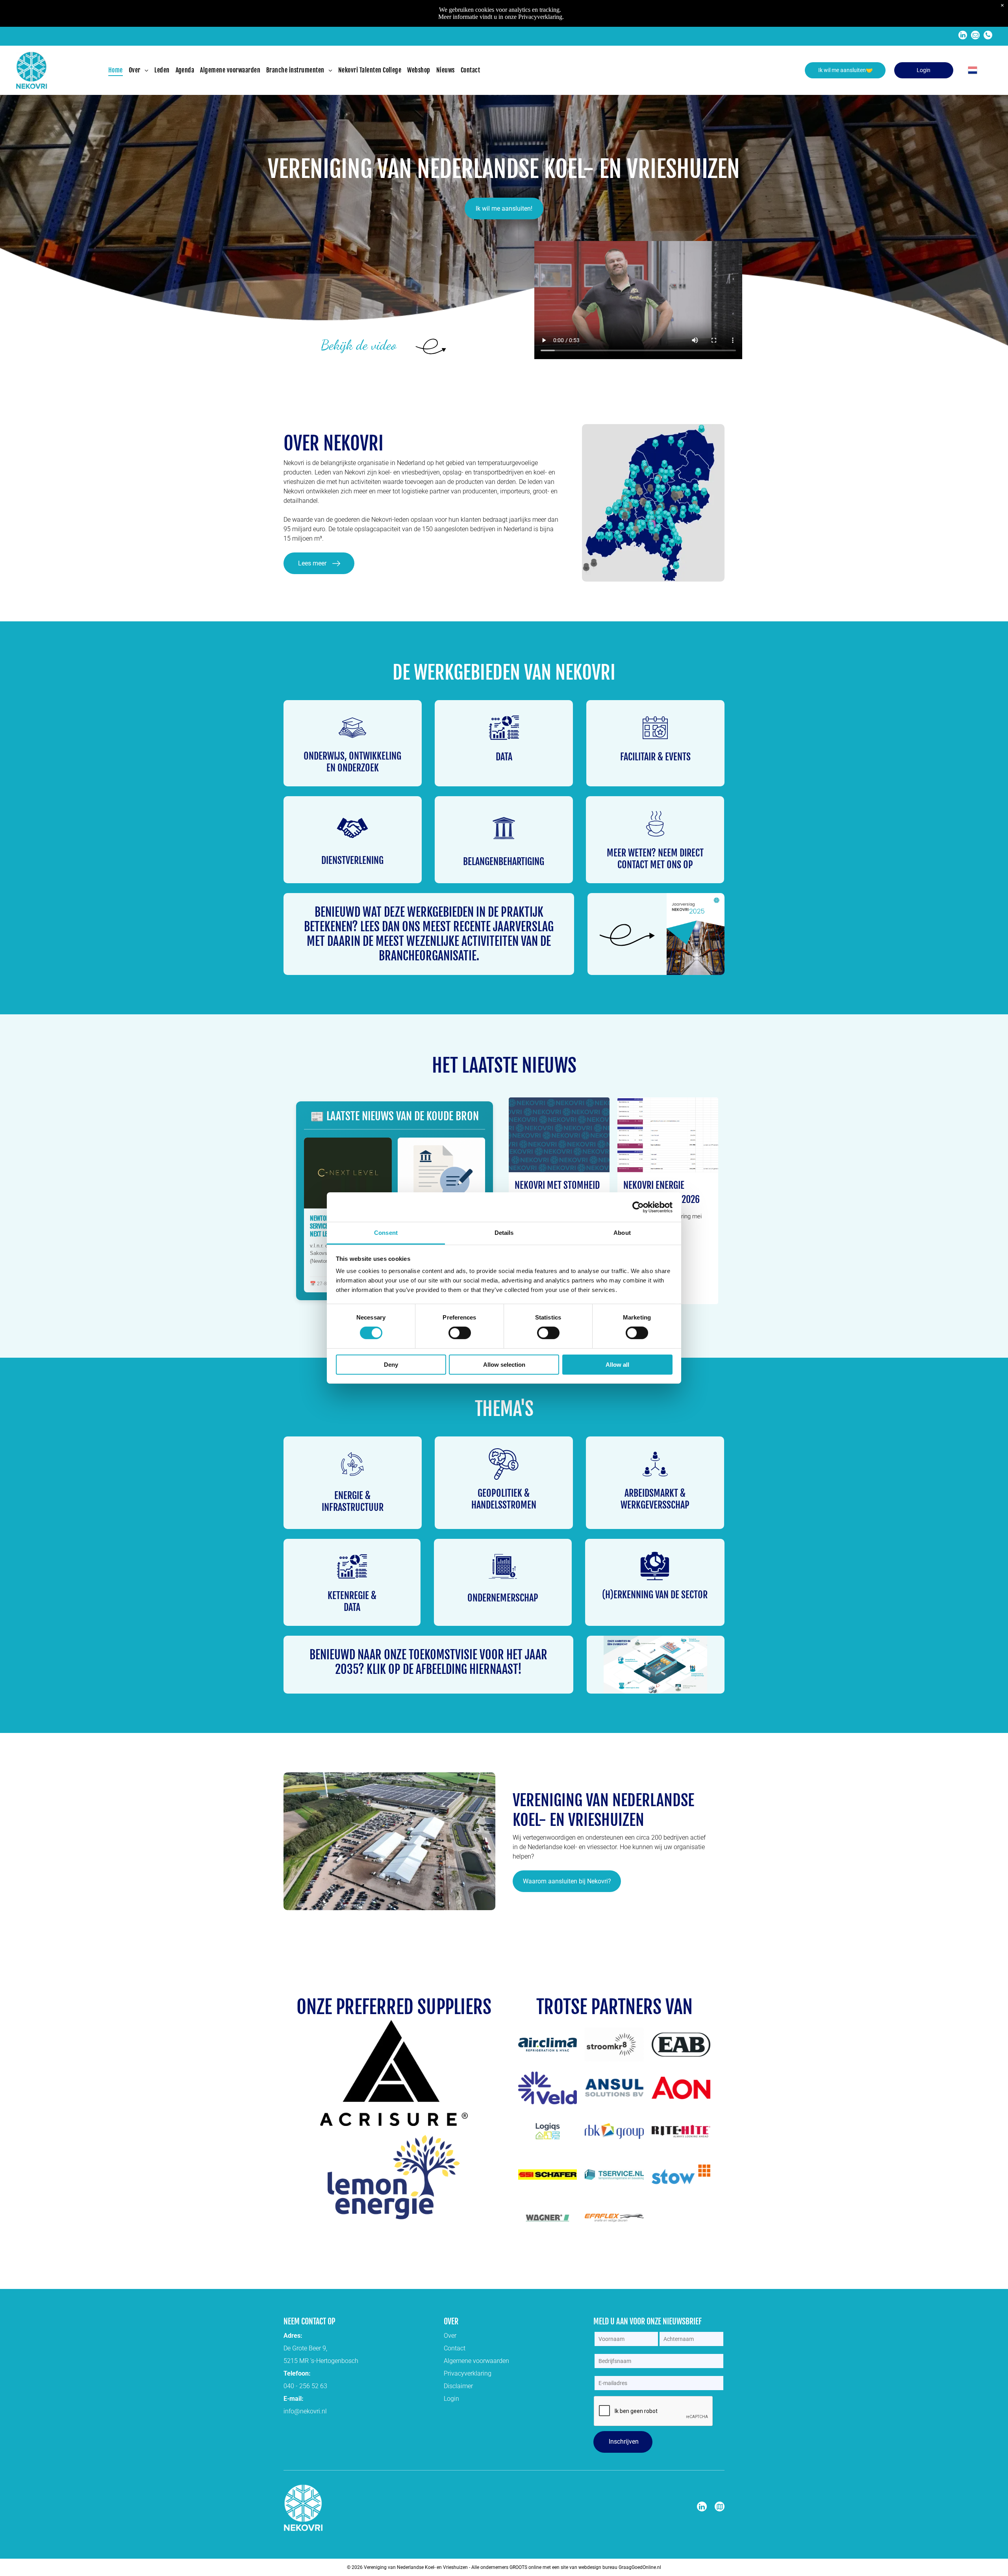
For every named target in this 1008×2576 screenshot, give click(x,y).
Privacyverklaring (468, 2373)
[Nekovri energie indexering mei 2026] (668, 1135)
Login (451, 2399)
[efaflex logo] (614, 2218)
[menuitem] (119, 70)
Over (450, 2336)
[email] (975, 36)
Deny (391, 1365)
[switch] (460, 1333)
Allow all (617, 1365)
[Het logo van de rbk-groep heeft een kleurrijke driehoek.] (614, 2131)
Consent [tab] (386, 1233)
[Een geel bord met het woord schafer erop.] (548, 2174)
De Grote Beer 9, (305, 2348)
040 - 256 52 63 (305, 2386)
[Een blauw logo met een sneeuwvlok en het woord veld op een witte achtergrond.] (548, 2088)
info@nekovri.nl (305, 2411)
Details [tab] (504, 1233)
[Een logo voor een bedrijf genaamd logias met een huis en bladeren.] (548, 2131)
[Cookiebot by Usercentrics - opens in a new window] (638, 1207)
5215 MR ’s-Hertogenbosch (321, 2361)
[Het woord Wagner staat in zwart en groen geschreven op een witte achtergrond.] (548, 2218)
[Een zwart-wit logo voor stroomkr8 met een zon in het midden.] (614, 2044)
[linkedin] (963, 36)
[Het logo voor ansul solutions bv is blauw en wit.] (614, 2088)
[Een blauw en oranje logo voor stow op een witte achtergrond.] (681, 2174)
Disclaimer (458, 2386)
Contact (455, 2348)
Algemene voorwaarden (476, 2361)
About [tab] (622, 1233)
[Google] (720, 2507)
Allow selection (504, 1365)
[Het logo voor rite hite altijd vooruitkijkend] (681, 2131)
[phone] (988, 36)
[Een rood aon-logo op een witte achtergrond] (681, 2088)
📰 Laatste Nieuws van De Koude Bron (395, 1116)
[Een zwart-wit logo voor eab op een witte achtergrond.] (681, 2044)
